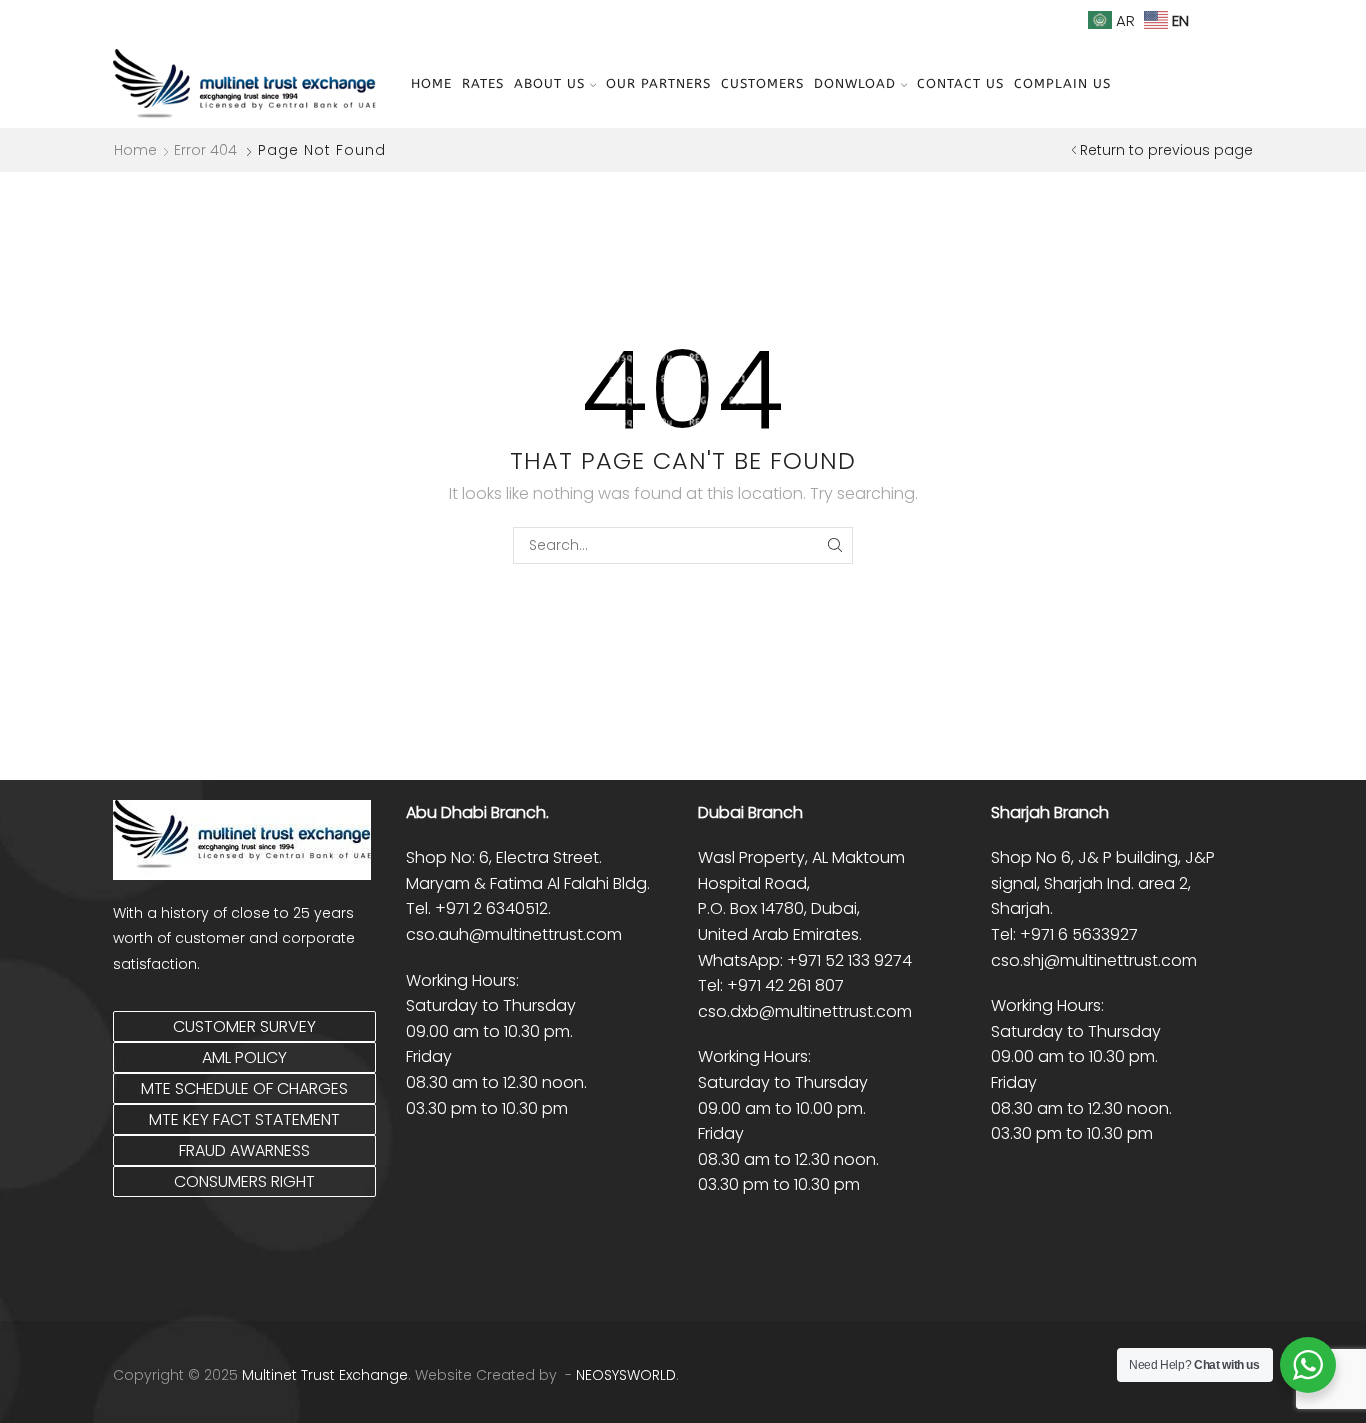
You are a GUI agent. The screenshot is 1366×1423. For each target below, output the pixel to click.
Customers (762, 83)
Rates (483, 83)
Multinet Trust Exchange (325, 1375)
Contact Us (960, 83)
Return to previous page (1166, 150)
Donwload (855, 83)
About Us (549, 83)
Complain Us (1062, 83)
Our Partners (658, 83)
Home (431, 83)
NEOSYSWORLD (626, 1375)
